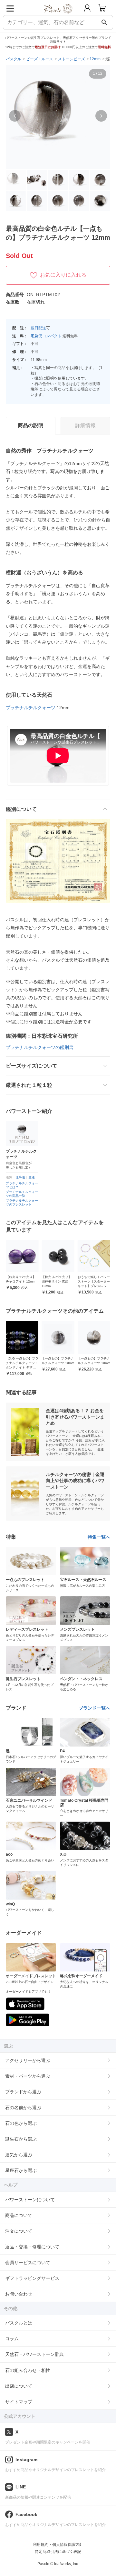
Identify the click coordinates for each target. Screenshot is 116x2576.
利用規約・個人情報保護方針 (58, 2545)
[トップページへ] (58, 16)
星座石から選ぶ (21, 2170)
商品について (19, 2215)
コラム (12, 2339)
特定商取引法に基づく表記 (58, 2552)
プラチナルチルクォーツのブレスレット (22, 1202)
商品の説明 (31, 425)
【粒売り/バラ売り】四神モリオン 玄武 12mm (39, 1281)
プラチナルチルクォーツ (31, 708)
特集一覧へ (99, 1537)
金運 (32, 1177)
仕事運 (20, 1177)
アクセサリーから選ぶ (28, 2060)
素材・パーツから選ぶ (28, 2076)
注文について (19, 2231)
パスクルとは (19, 2323)
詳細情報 (85, 425)
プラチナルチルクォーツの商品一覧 (22, 1194)
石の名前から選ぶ (23, 2108)
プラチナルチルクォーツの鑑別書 (40, 1047)
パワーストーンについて (30, 2200)
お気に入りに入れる (63, 275)
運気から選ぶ (19, 2155)
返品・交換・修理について (32, 2247)
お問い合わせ (19, 2294)
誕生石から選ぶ (21, 2139)
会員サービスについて (28, 2263)
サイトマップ (19, 2402)
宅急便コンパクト (46, 336)
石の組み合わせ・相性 (28, 2370)
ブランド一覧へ (94, 1708)
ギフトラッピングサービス (32, 2278)
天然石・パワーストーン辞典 (34, 2354)
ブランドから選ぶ (23, 2092)
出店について (19, 2386)
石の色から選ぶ (21, 2123)
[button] (15, 116)
